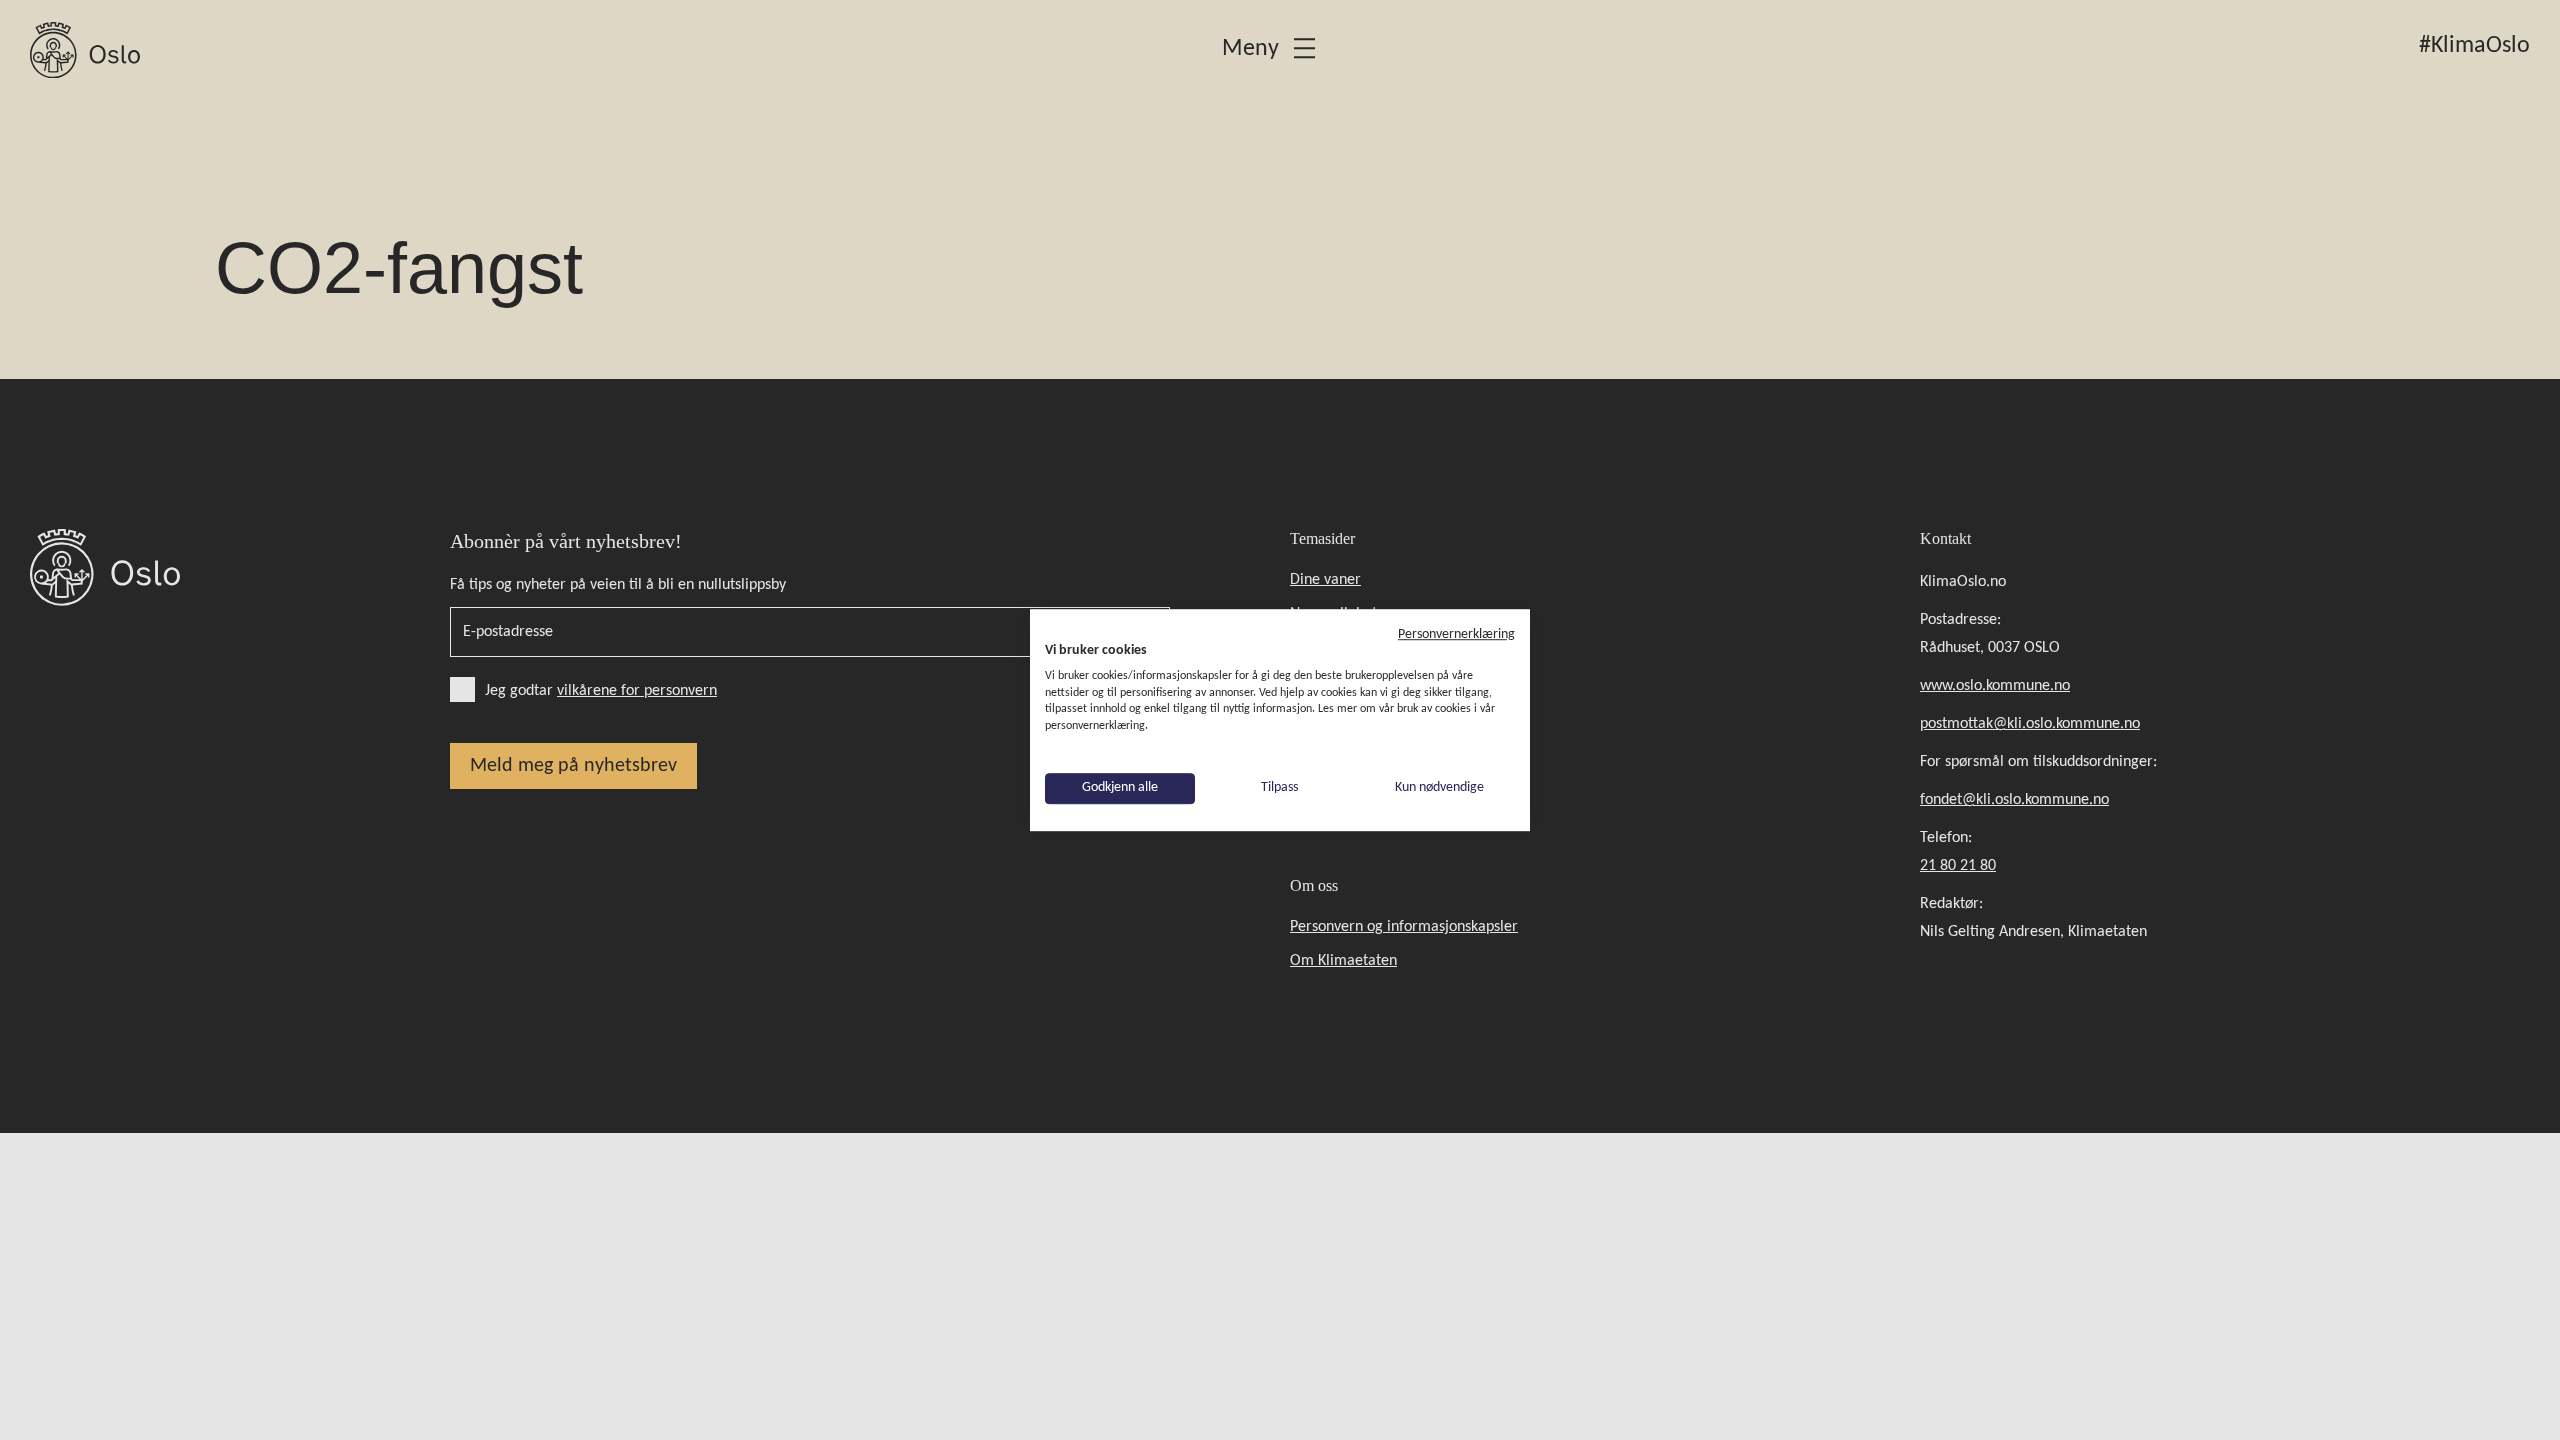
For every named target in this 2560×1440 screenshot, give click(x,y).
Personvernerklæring (1456, 634)
